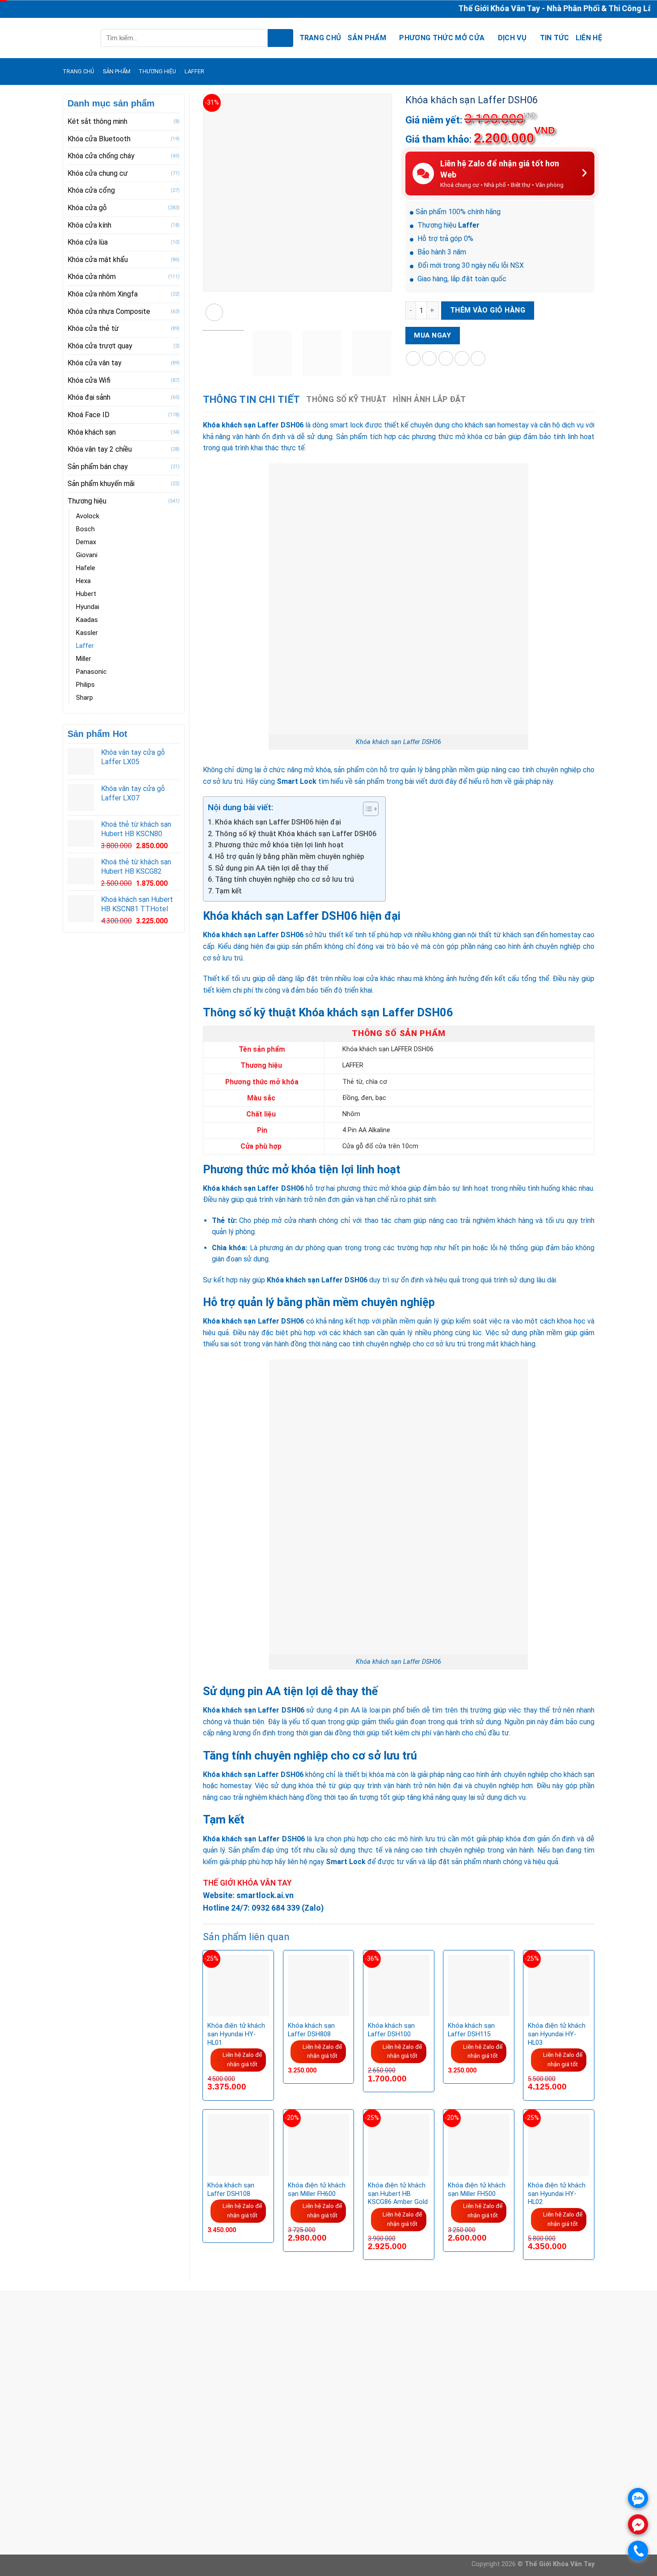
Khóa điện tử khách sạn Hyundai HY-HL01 (236, 2034)
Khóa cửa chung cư (98, 173)
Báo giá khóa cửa (272, 2492)
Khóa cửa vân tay (95, 363)
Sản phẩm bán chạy (98, 467)
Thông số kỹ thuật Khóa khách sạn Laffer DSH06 (296, 834)
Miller (84, 659)
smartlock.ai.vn (265, 1895)
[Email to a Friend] (446, 358)
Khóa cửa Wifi (89, 380)
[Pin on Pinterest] (462, 358)
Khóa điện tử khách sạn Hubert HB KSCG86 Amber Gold (398, 2194)
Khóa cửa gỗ (87, 208)
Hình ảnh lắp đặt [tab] (429, 399)
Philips (85, 685)
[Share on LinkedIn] (478, 358)
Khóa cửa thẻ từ (93, 328)
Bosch (85, 529)
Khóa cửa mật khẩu (98, 260)
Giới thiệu (259, 2481)
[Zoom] (214, 312)
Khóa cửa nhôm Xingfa (103, 294)
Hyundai (88, 607)
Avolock (88, 516)
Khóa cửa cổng (91, 190)
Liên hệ (589, 38)
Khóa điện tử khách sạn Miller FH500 (477, 2190)
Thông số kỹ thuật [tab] (346, 399)
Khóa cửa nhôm (92, 277)
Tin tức (555, 38)
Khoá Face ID (88, 415)
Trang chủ (320, 38)
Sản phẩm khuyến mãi (101, 484)
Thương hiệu (157, 71)
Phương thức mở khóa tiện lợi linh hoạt (279, 845)
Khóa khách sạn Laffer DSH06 (253, 425)
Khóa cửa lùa (88, 242)
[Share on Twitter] (429, 358)
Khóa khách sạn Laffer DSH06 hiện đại (278, 822)
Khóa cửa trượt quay (100, 346)
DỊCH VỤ (512, 38)
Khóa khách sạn (92, 432)
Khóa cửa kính (89, 225)
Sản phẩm (367, 38)
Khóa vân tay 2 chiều (100, 449)
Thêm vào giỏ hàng (488, 310)
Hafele (86, 568)
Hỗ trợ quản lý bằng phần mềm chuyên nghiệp (290, 857)
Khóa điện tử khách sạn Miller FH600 (317, 2190)
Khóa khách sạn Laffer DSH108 (231, 2190)
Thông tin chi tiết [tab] (252, 400)
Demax (86, 542)
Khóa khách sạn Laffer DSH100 (391, 2030)
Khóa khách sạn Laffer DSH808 (311, 2030)
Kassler (87, 633)
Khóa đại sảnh (89, 397)
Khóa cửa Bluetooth (99, 139)
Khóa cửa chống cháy (101, 156)
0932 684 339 (276, 1908)
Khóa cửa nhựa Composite (109, 311)
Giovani (87, 555)
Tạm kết (228, 891)
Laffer (194, 71)
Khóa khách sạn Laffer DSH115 (471, 2030)
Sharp (84, 698)
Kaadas (87, 620)
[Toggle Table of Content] (366, 809)
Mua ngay (432, 335)
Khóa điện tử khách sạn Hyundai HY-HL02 (557, 2194)
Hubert (86, 594)
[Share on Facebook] (413, 358)
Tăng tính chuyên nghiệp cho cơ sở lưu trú (284, 879)
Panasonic (91, 672)
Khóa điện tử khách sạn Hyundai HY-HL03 (557, 2034)
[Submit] (280, 38)
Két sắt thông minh (97, 121)
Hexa (83, 581)
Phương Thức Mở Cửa (442, 38)
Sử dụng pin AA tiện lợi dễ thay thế (272, 868)
